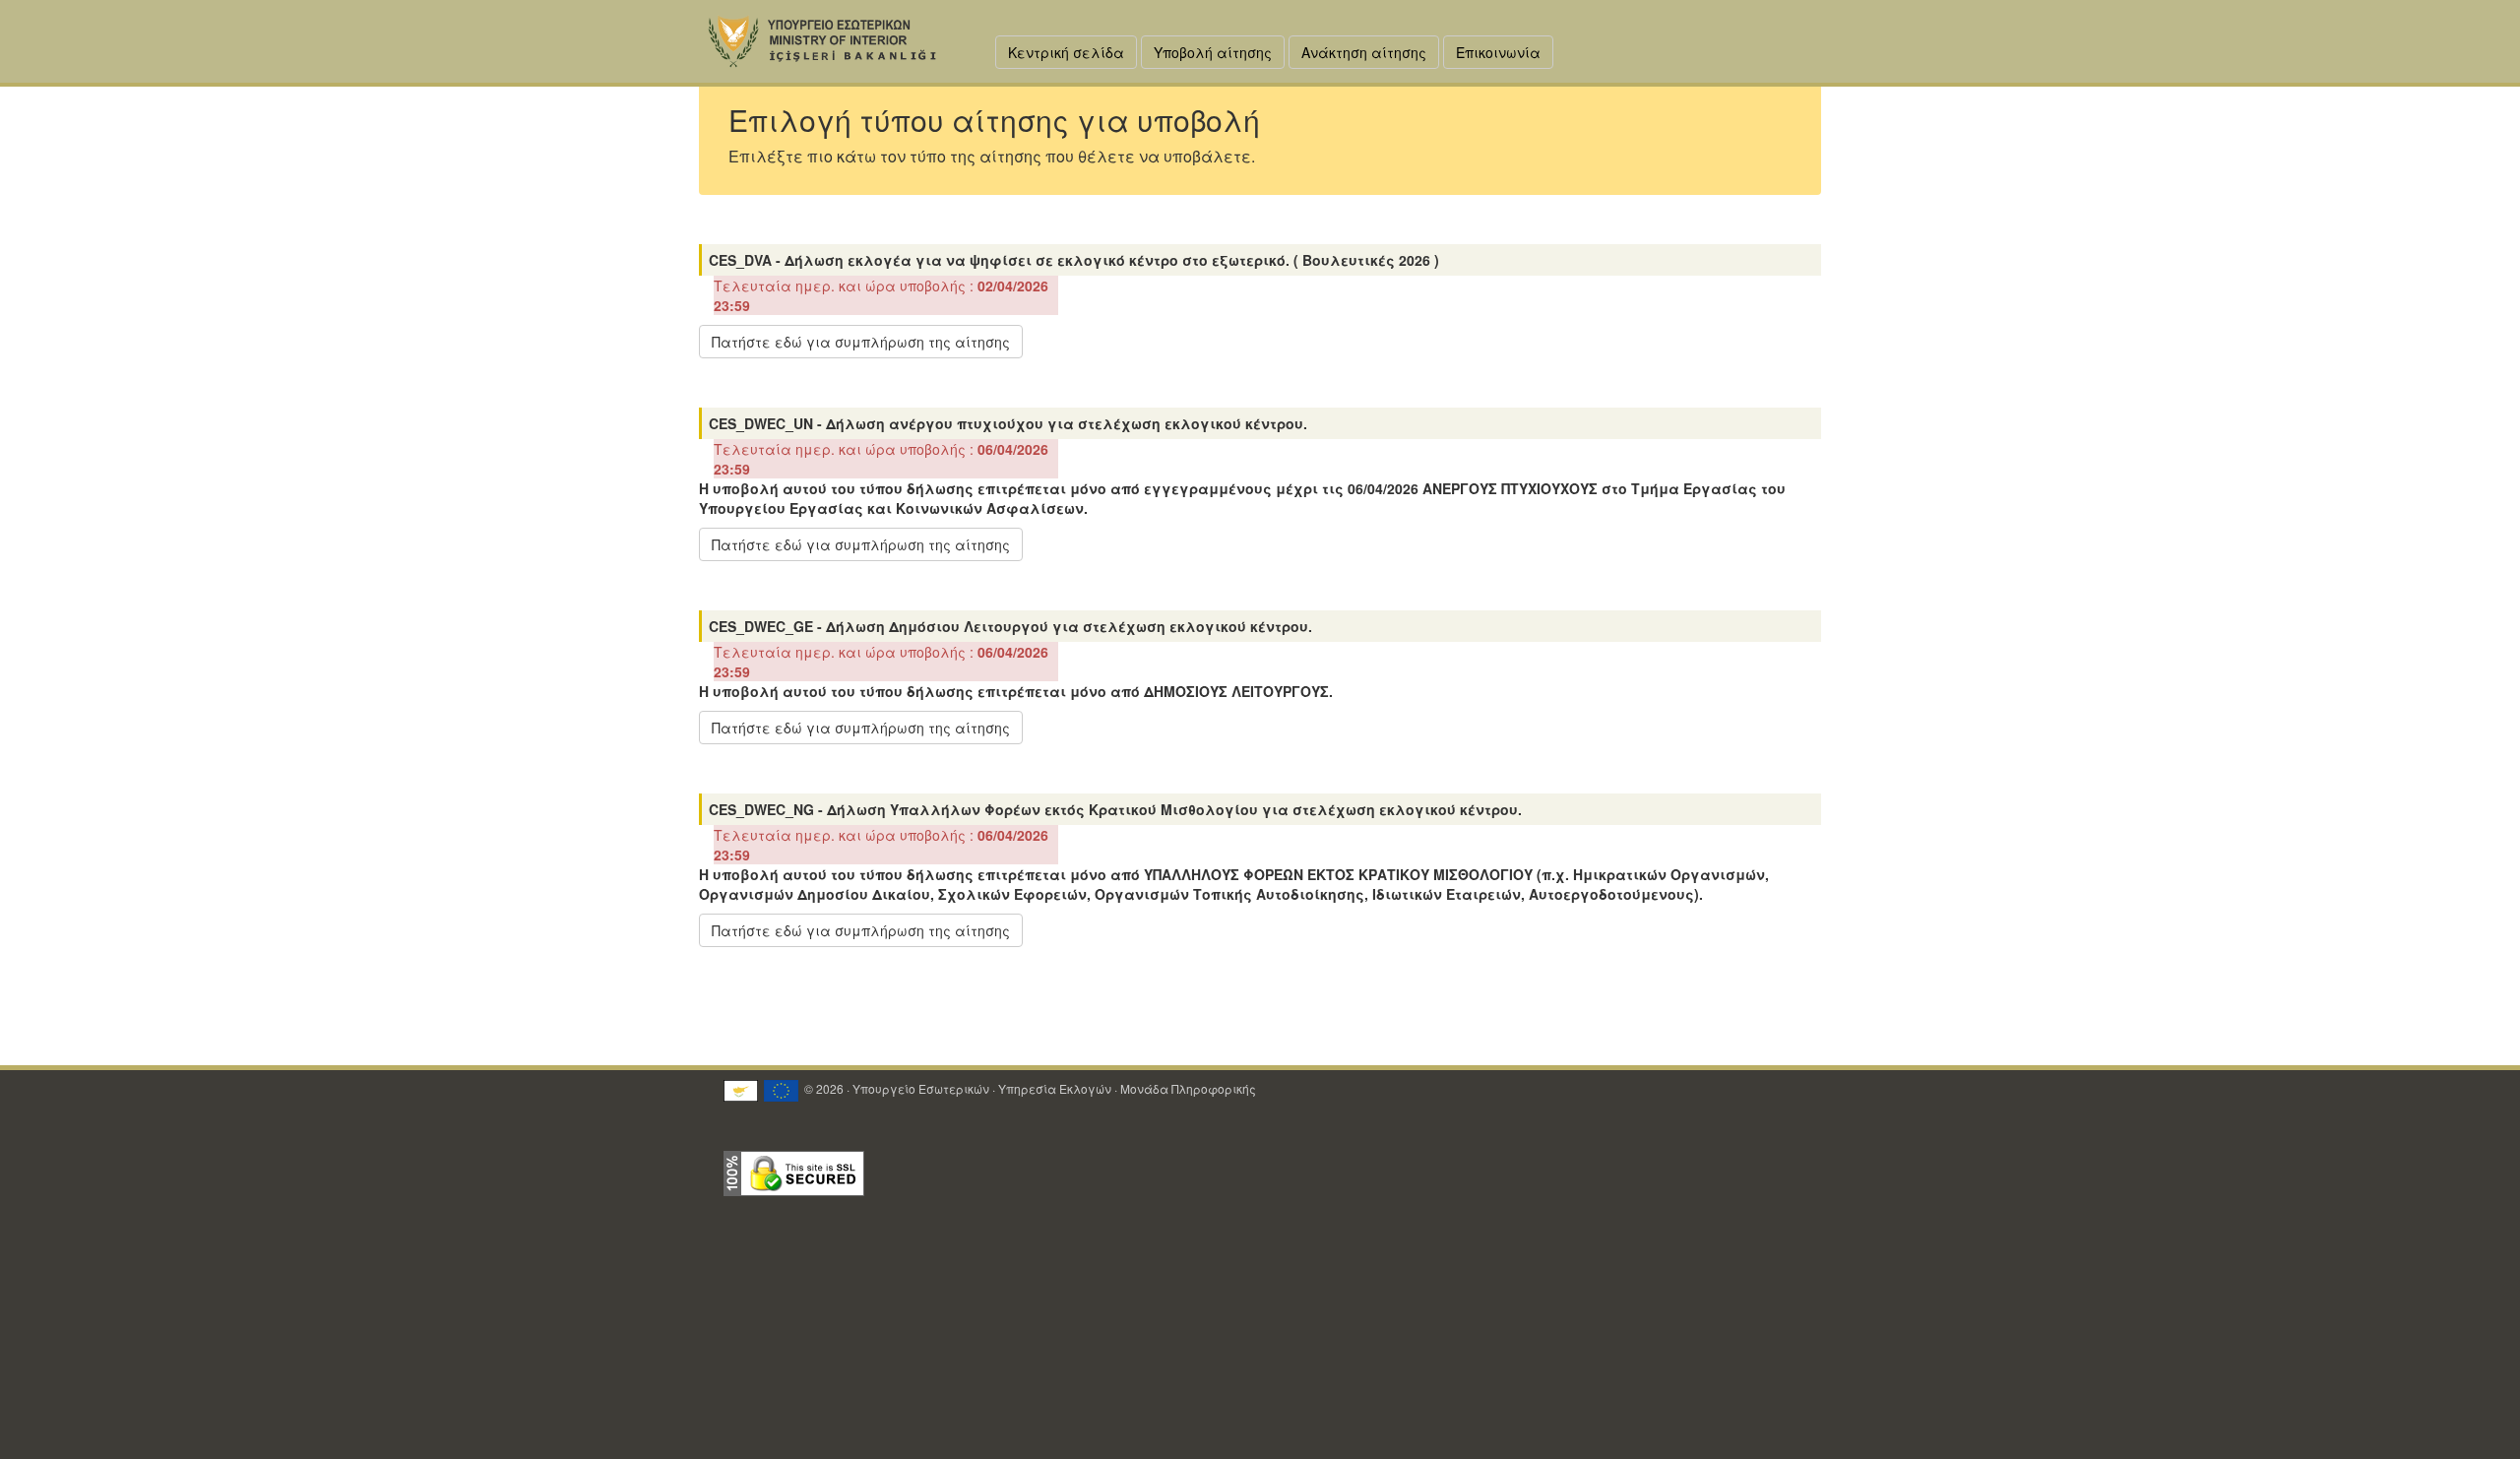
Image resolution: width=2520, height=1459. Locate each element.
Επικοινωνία (1498, 52)
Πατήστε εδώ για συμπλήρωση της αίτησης (861, 342)
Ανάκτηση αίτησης (1364, 52)
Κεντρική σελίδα (1066, 52)
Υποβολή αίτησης (1213, 52)
